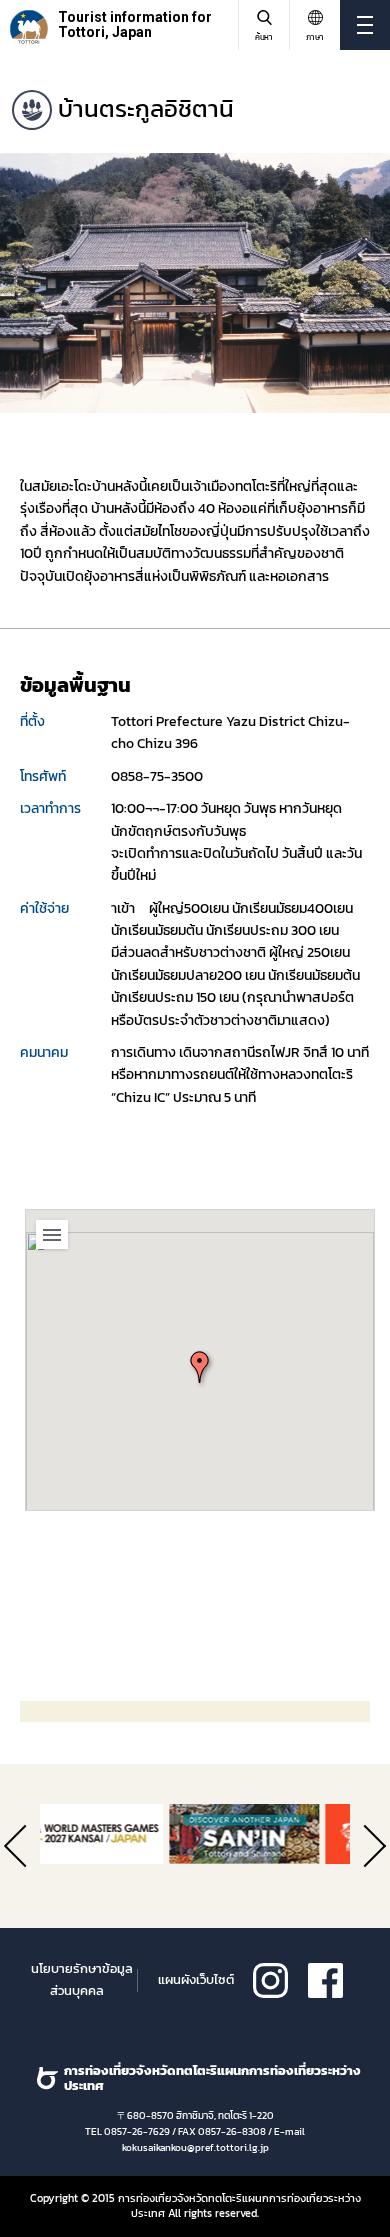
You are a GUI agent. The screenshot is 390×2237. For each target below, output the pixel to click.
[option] (195, 283)
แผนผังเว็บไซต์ (196, 1979)
